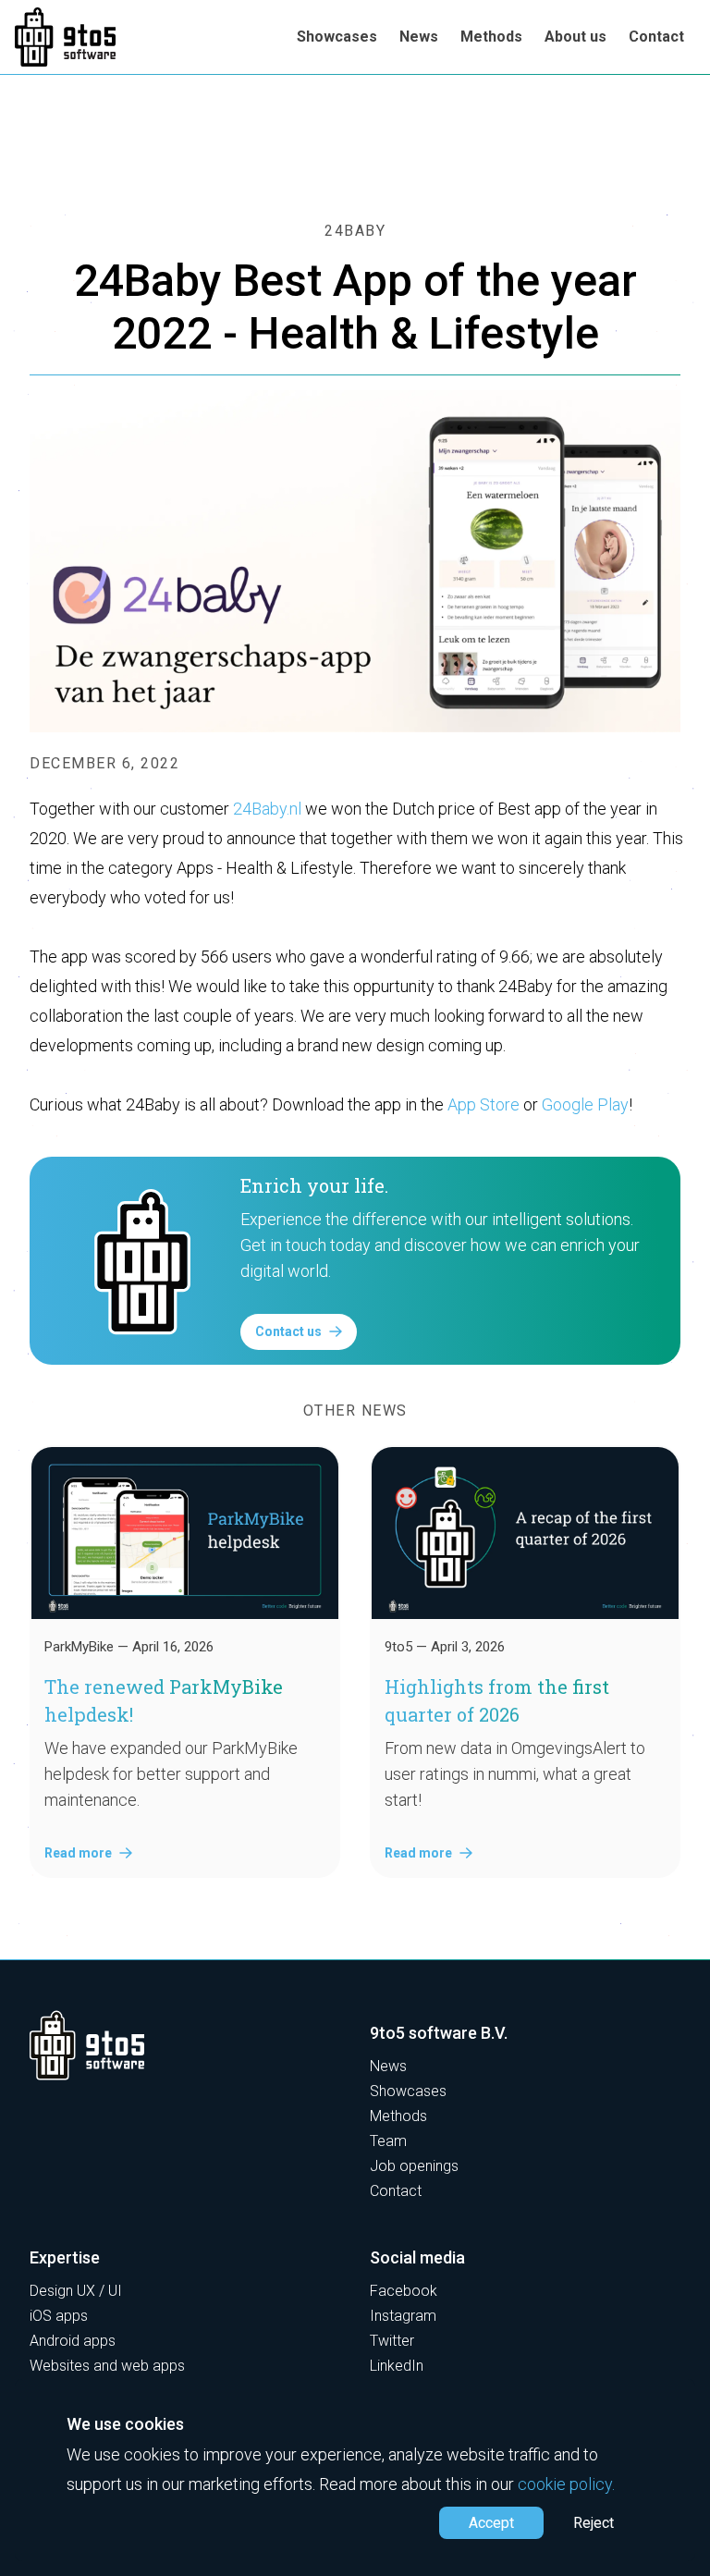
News (419, 37)
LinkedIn (397, 2366)
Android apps (73, 2341)
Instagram (403, 2316)
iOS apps (59, 2316)
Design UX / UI (76, 2291)
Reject (594, 2523)
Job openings (414, 2166)
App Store (484, 1104)
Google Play (585, 1104)
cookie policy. (566, 2484)
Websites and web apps (107, 2366)
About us (575, 37)
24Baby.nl (267, 809)
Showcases (337, 37)
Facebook (404, 2291)
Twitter (392, 2341)
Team (388, 2141)
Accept (491, 2523)
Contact (656, 37)
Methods (491, 37)
